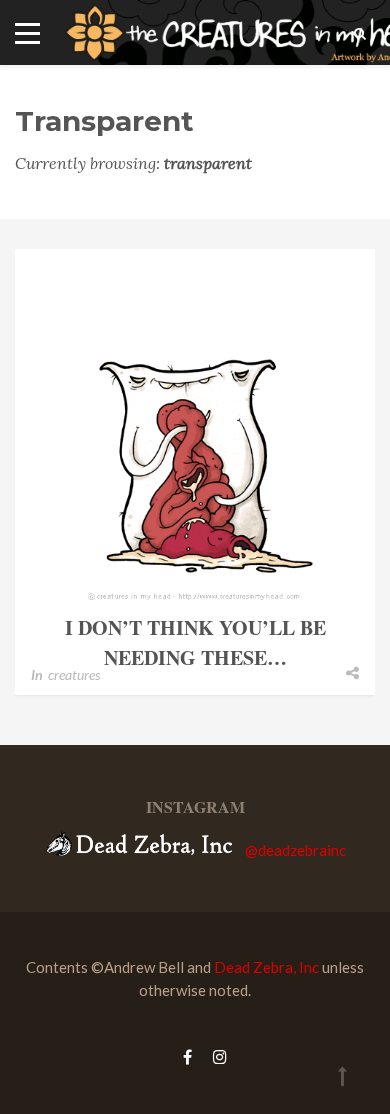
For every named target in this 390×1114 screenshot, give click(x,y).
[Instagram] (215, 1056)
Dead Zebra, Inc (266, 967)
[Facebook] (187, 1056)
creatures (74, 674)
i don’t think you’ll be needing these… (195, 642)
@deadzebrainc (295, 850)
